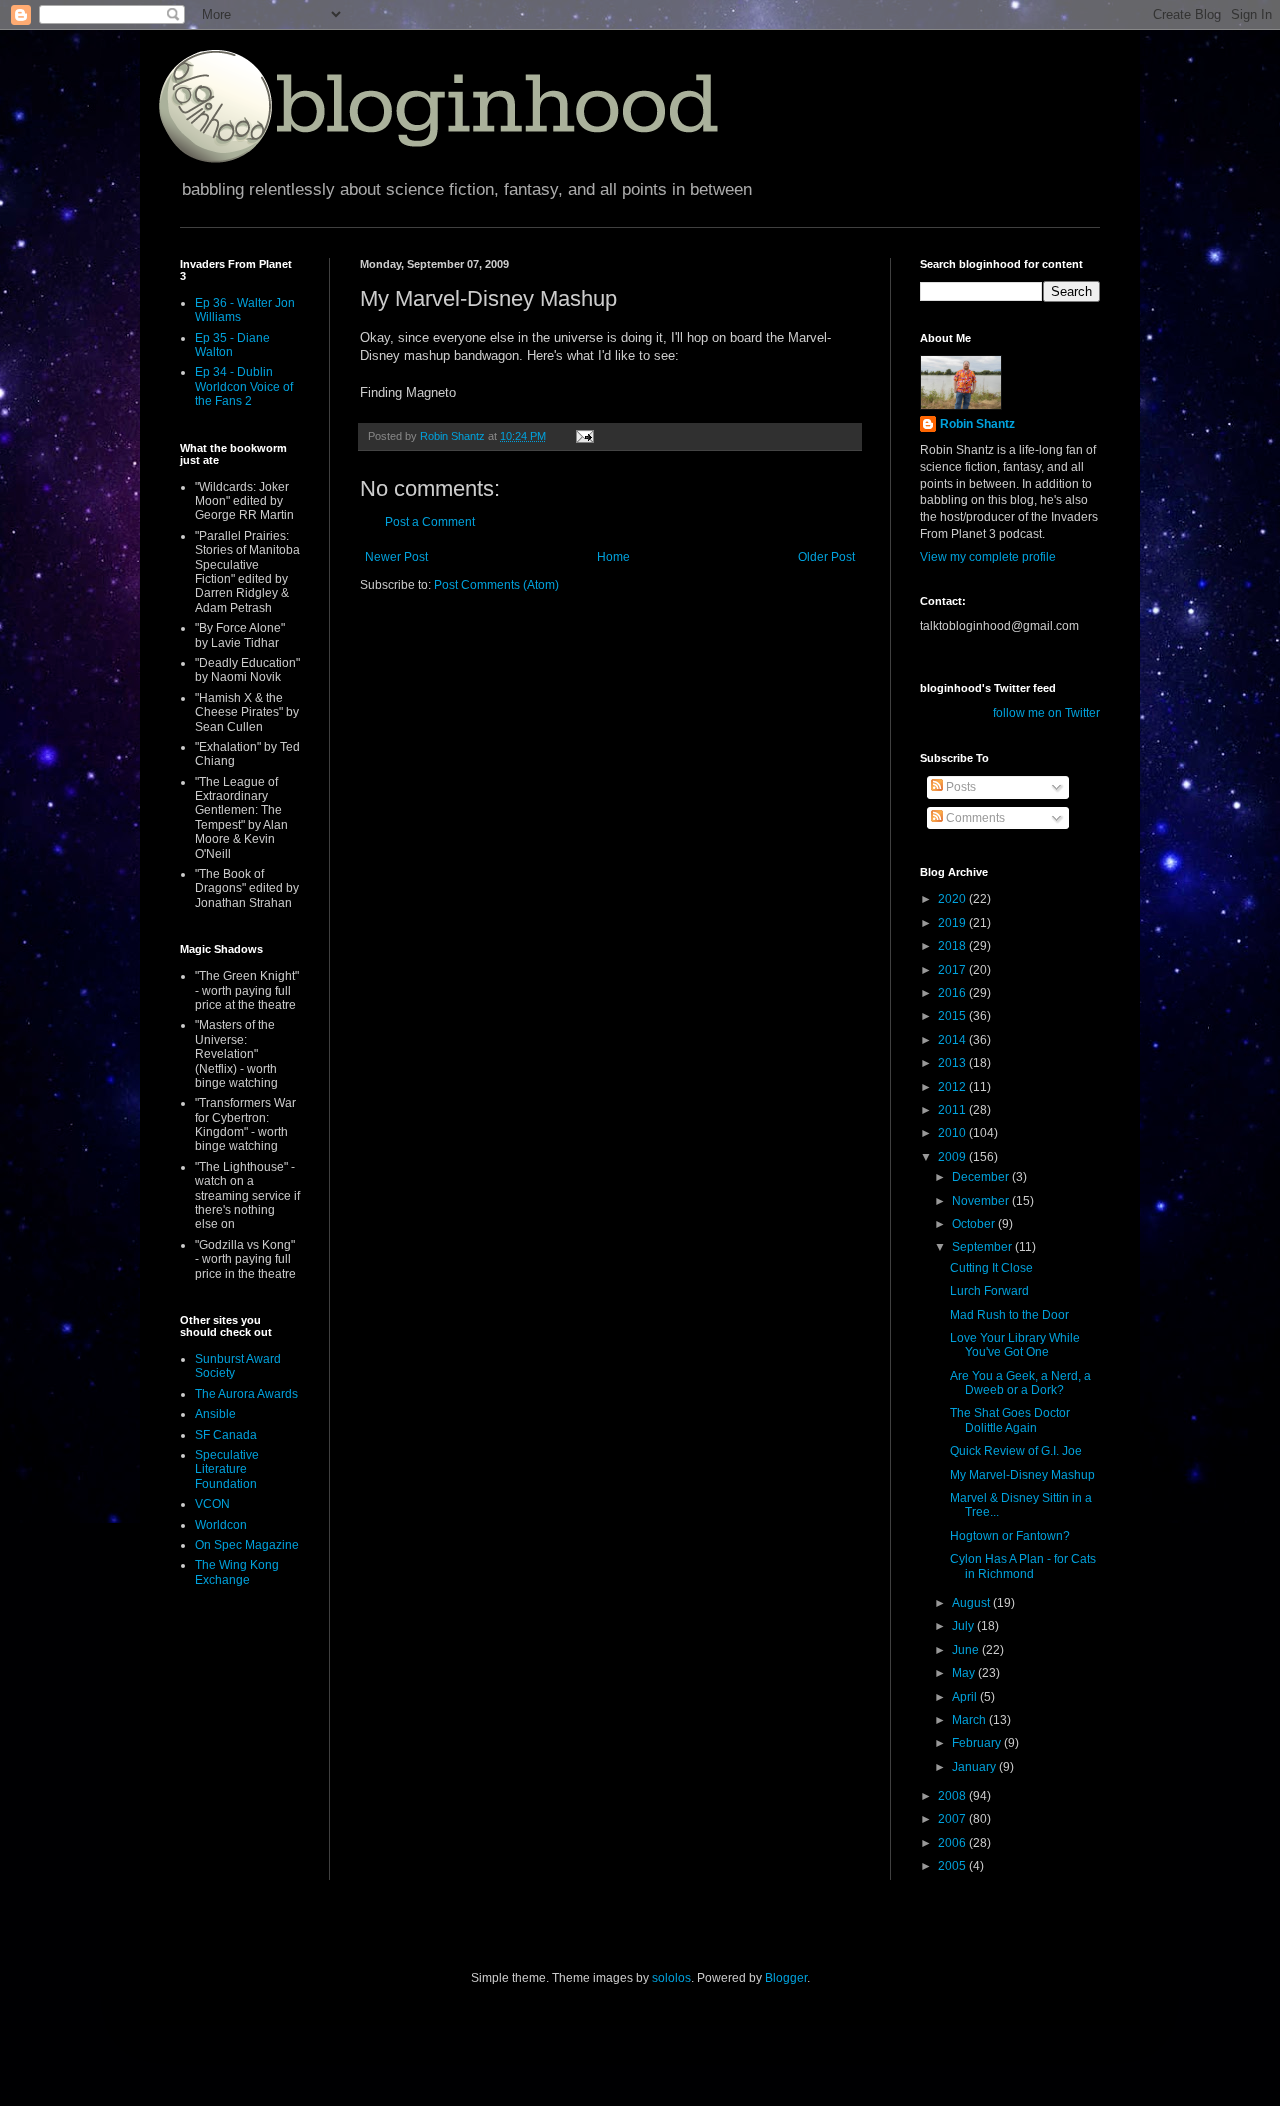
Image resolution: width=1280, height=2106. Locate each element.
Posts (959, 787)
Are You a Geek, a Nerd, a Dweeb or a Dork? (1020, 1383)
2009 (953, 1157)
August (972, 1603)
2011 (953, 1110)
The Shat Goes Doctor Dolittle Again (1010, 1420)
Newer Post (396, 557)
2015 (953, 1016)
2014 (953, 1040)
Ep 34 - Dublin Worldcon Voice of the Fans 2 (244, 386)
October (975, 1224)
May (965, 1673)
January (975, 1767)
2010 (953, 1133)
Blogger (786, 1978)
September (983, 1247)
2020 (953, 899)
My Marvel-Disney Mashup (1022, 1475)
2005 (953, 1866)
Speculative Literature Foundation (227, 1469)
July (964, 1626)
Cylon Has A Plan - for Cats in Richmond (1023, 1566)
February (978, 1743)
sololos (671, 1978)
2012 (953, 1087)
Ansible (215, 1414)
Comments (974, 818)
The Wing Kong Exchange (237, 1572)
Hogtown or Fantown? (1010, 1536)
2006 (953, 1843)
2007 (953, 1819)
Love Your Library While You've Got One (1015, 1345)
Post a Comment (430, 522)
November (982, 1201)
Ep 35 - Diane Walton (232, 345)
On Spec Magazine (247, 1545)
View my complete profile (988, 557)
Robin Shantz (977, 424)
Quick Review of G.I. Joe (1016, 1451)
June (967, 1650)
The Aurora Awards (246, 1394)
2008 (953, 1796)
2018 (953, 946)
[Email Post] (584, 436)
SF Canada (226, 1435)
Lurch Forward (989, 1291)
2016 (953, 993)
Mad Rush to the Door (1009, 1315)
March (970, 1720)
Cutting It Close (991, 1268)
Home (613, 557)
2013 (953, 1063)
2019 (953, 923)
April (966, 1697)
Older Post (826, 557)
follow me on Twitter (1046, 713)
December (982, 1177)
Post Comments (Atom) (496, 585)
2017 (953, 970)
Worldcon (221, 1525)
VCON (212, 1504)
